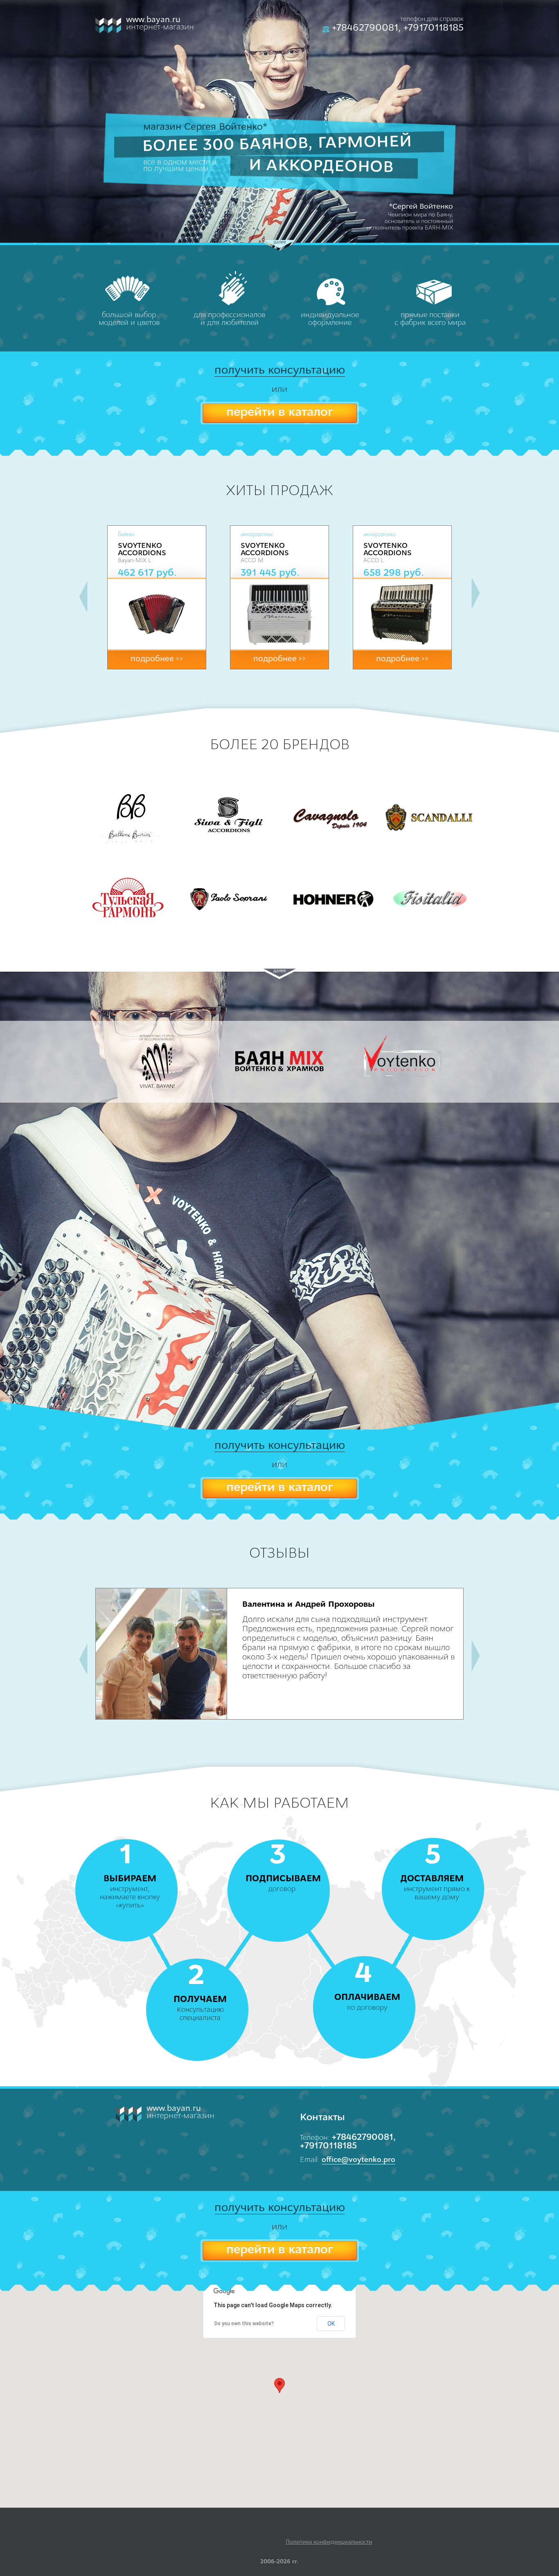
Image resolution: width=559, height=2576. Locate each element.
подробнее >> (157, 659)
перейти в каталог (279, 413)
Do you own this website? (244, 2324)
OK (331, 2324)
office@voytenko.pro (358, 2160)
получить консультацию (280, 371)
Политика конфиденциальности (329, 2542)
